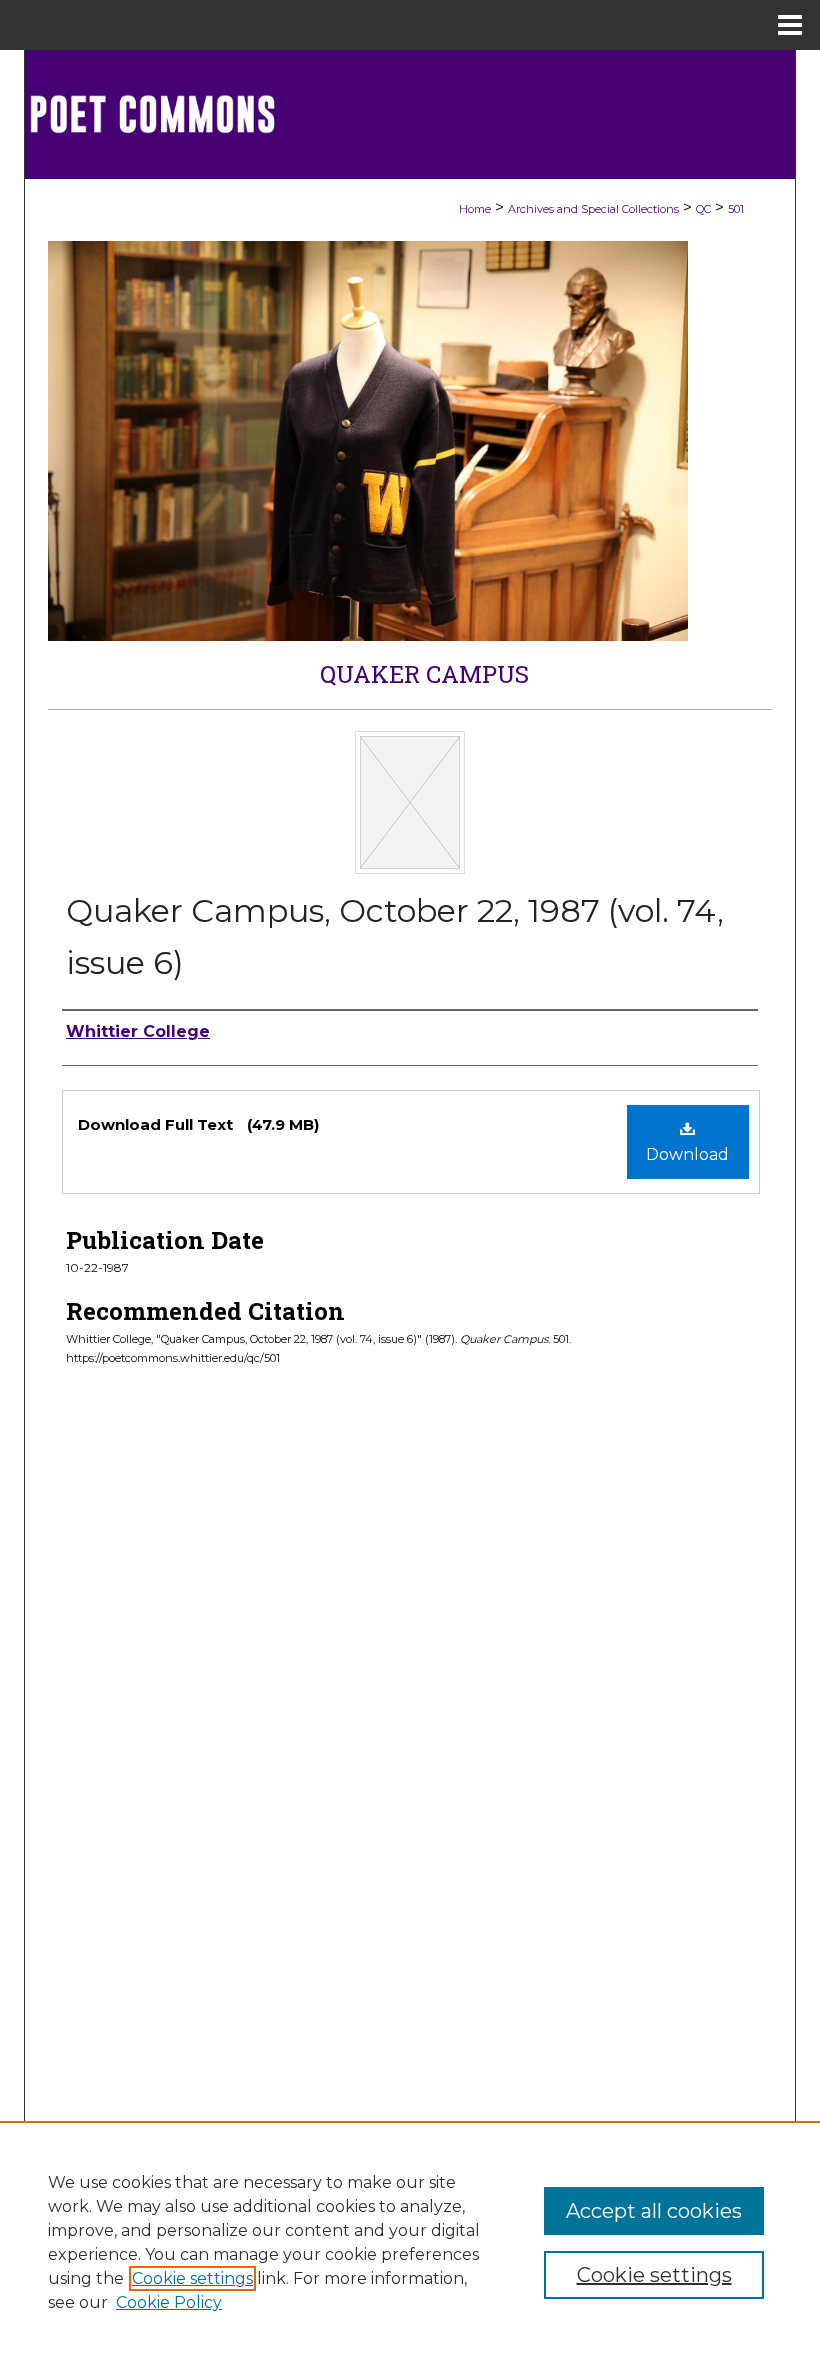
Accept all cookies (654, 2211)
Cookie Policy (169, 2302)
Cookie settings (192, 2278)
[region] (410, 2242)
